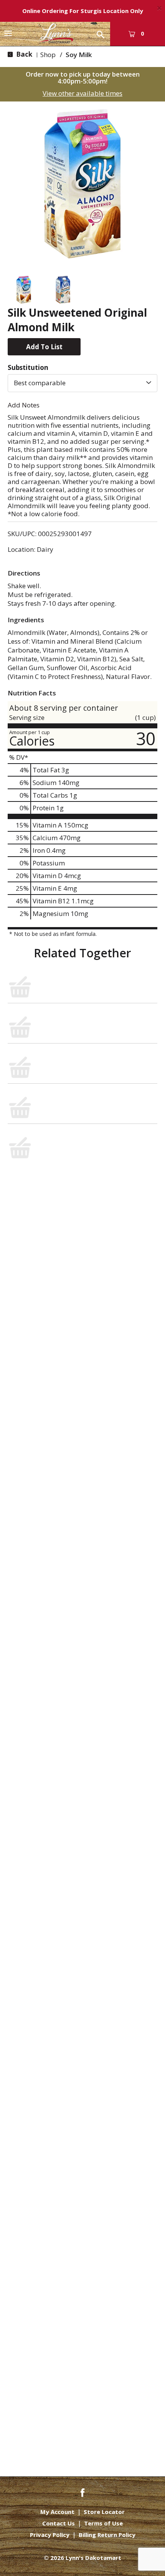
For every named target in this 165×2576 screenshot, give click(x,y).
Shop (48, 55)
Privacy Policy (50, 2535)
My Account (57, 2512)
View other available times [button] (82, 93)
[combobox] (82, 383)
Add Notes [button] (24, 405)
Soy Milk (79, 55)
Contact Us (59, 2523)
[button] (24, 290)
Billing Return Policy (107, 2535)
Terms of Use (103, 2523)
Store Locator (104, 2512)
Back (23, 54)
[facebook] (82, 2492)
